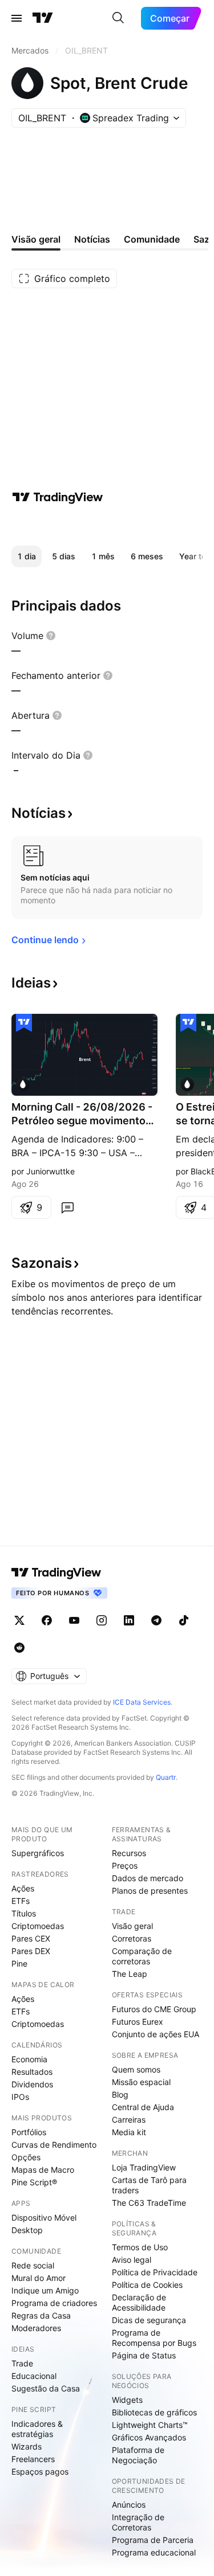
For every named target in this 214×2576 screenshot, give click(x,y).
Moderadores (36, 2328)
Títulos (24, 1913)
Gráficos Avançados (149, 2437)
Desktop (27, 2230)
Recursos (129, 1853)
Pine (19, 1963)
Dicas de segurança (149, 2320)
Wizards (27, 2446)
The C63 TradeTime (149, 2203)
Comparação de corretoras (142, 1956)
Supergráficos (38, 1853)
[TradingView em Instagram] (102, 1620)
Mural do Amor (39, 2278)
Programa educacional (154, 2552)
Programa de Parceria (153, 2540)
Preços (125, 1866)
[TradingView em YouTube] (74, 1620)
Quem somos (136, 2069)
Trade (22, 2363)
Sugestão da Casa (46, 2388)
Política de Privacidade (155, 2272)
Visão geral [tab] (36, 239)
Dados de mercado (148, 1878)
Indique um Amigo (45, 2290)
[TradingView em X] (19, 1620)
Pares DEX (31, 1951)
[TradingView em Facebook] (47, 1620)
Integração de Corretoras (138, 2522)
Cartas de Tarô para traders (149, 2185)
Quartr (166, 1777)
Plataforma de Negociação (138, 2455)
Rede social (33, 2265)
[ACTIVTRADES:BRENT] (23, 1084)
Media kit (129, 2132)
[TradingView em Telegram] (156, 1620)
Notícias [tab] (92, 239)
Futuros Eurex (138, 2022)
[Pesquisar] (118, 18)
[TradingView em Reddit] (19, 1648)
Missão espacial (141, 2082)
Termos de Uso (140, 2247)
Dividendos (32, 2084)
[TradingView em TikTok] (184, 1620)
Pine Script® (34, 2182)
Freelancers (33, 2459)
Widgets (127, 2400)
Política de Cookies (147, 2285)
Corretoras (132, 1938)
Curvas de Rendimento (54, 2145)
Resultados (32, 2072)
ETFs (21, 1901)
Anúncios (129, 2505)
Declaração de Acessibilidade (139, 2302)
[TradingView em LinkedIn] (129, 1620)
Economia (29, 2059)
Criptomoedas (38, 1926)
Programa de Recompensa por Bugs (154, 2338)
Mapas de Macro (43, 2170)
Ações (23, 1888)
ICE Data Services (142, 1702)
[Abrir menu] (17, 18)
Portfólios (29, 2132)
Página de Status (144, 2355)
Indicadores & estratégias (37, 2429)
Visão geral (132, 1926)
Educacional (34, 2376)
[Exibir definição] (51, 636)
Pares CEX (31, 1938)
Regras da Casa (41, 2315)
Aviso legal (132, 2260)
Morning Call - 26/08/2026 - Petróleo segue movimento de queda (82, 1114)
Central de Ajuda (143, 2107)
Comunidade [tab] (152, 239)
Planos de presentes (150, 1891)
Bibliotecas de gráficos (154, 2412)
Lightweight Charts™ (150, 2425)
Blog (120, 2094)
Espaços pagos (40, 2471)
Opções (26, 2157)
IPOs (20, 2097)
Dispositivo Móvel (44, 2217)
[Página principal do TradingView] (43, 18)
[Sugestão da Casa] (24, 1023)
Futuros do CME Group (154, 2009)
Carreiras (129, 2120)
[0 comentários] (67, 1207)
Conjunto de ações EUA (156, 2034)
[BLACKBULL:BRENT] (187, 1084)
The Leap (130, 1974)
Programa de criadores (54, 2303)
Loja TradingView (144, 2167)
